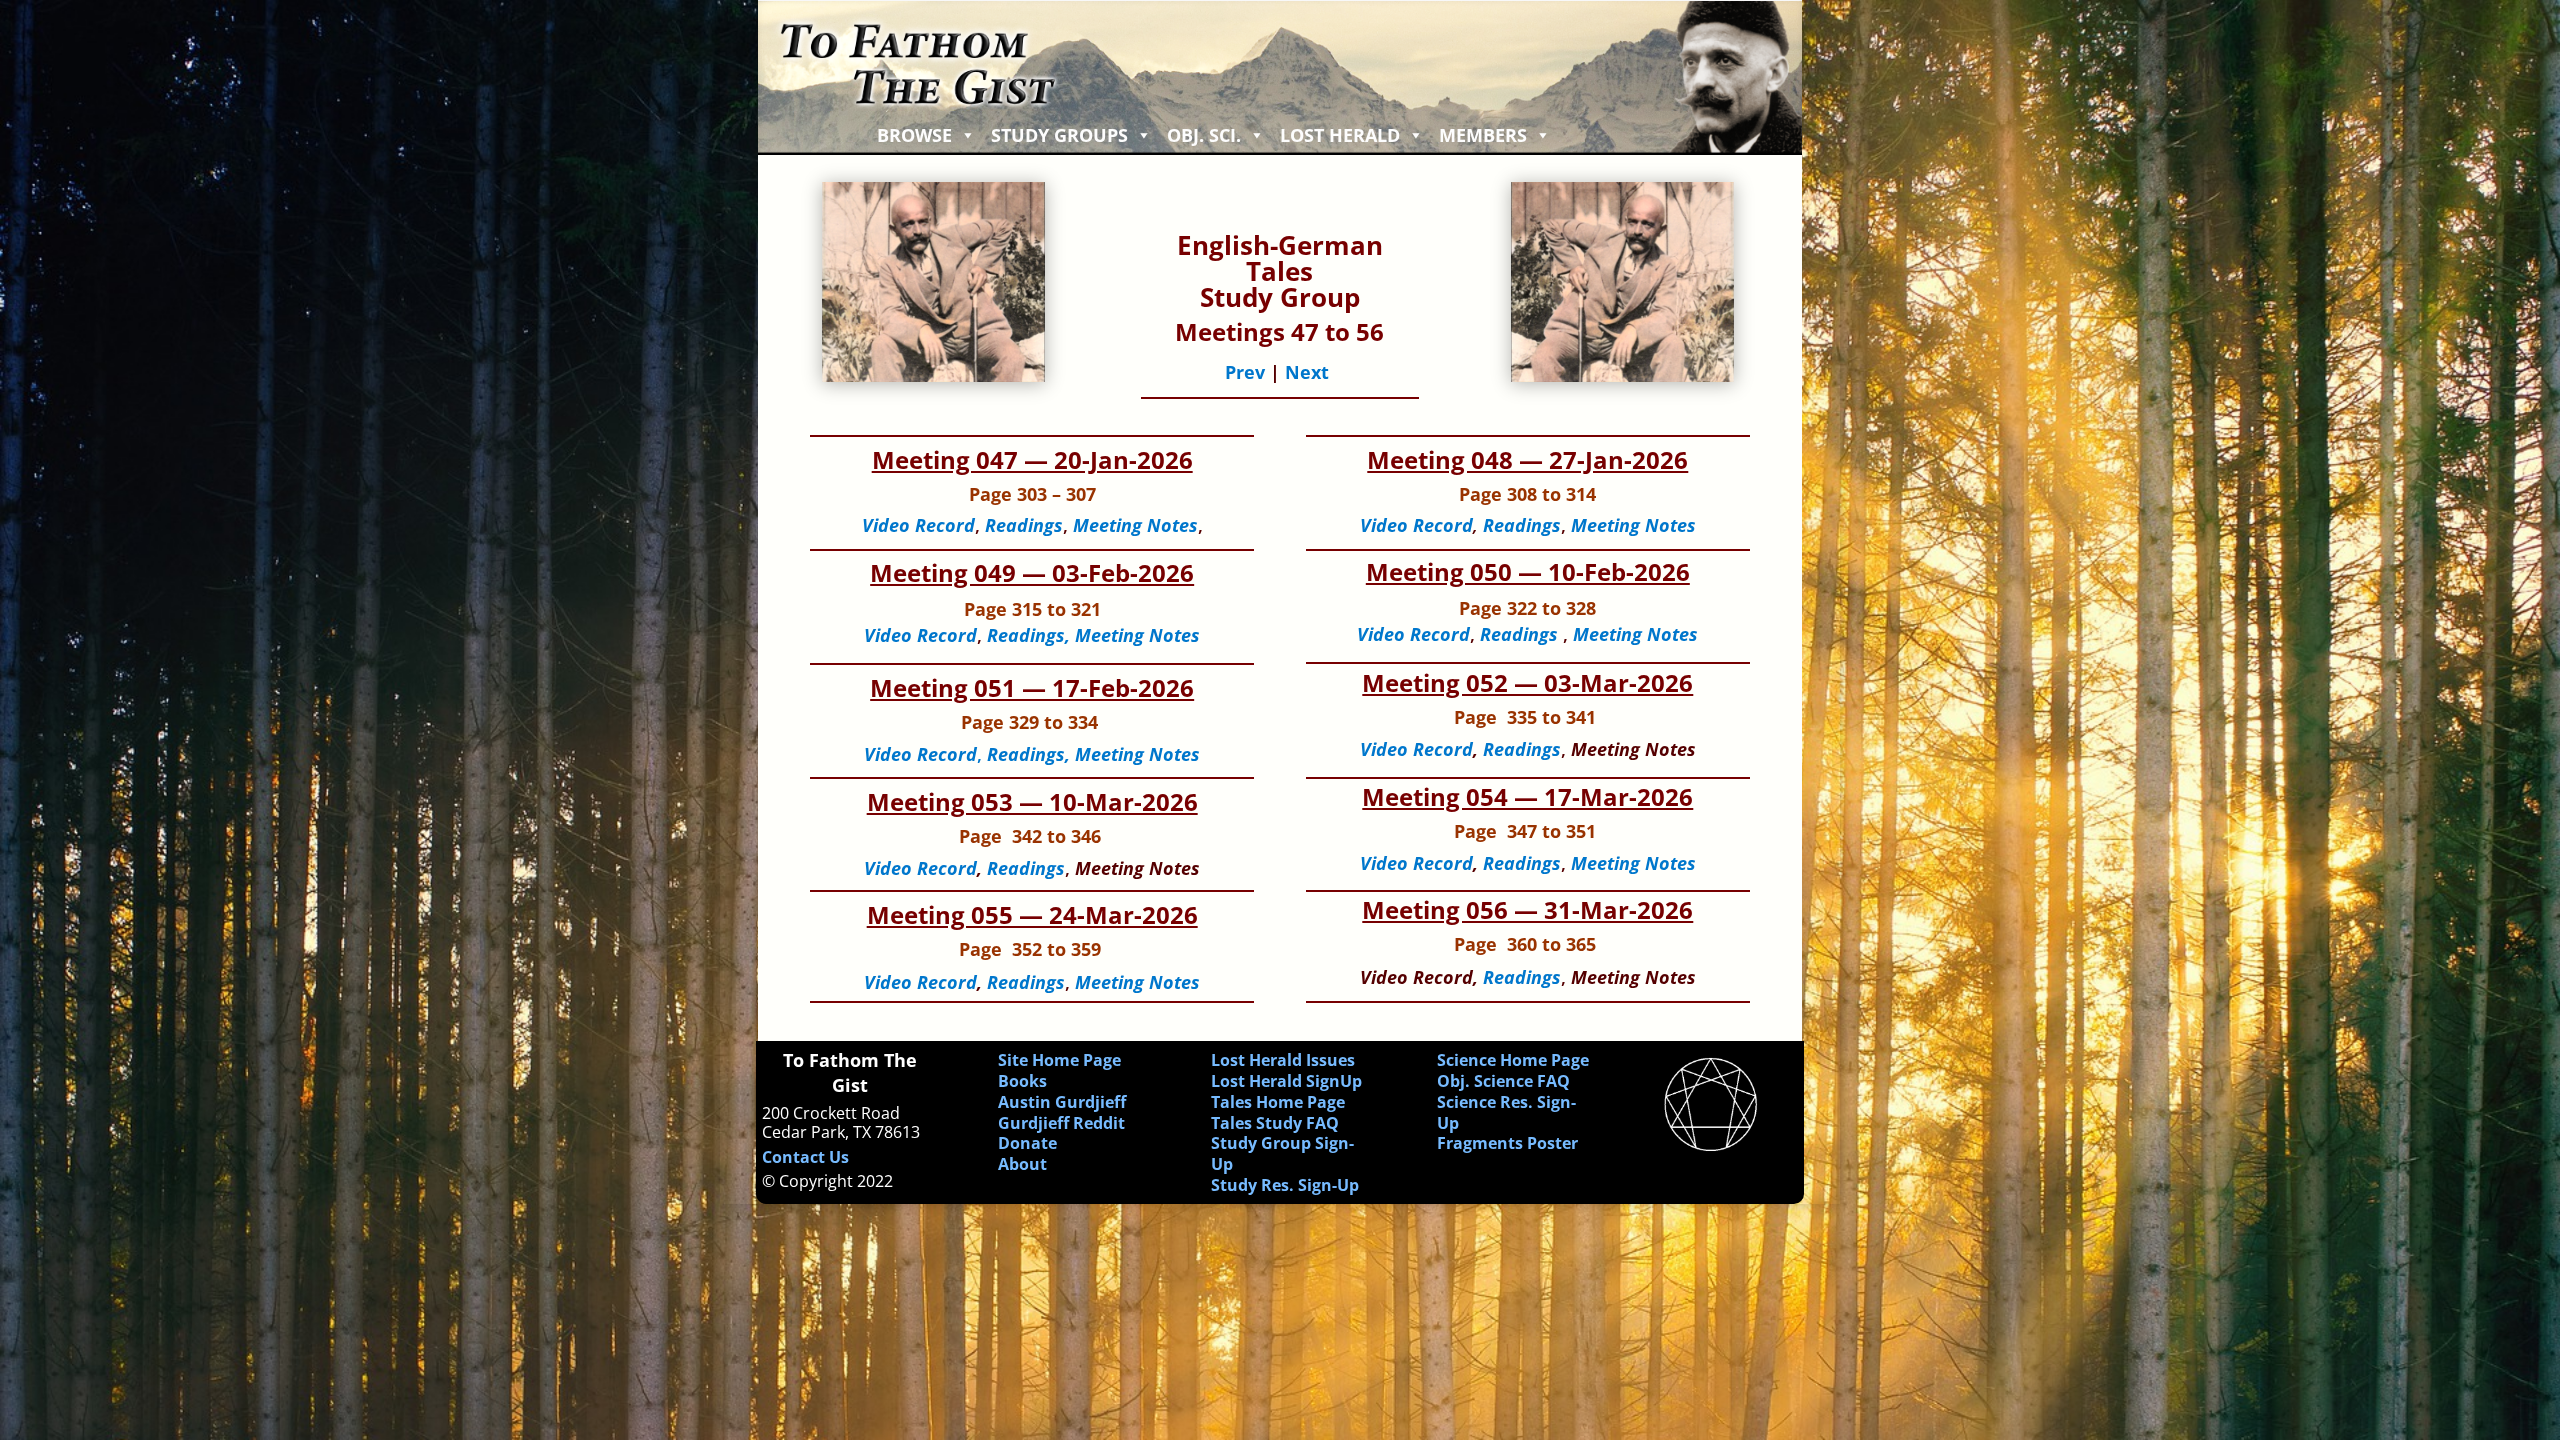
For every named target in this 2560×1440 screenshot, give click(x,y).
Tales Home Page (1278, 1102)
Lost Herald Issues (1283, 1060)
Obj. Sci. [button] (1204, 135)
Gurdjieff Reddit (1061, 1123)
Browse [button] (914, 135)
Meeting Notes (1633, 525)
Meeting (1607, 634)
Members (1483, 135)
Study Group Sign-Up (1282, 1153)
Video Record (1416, 749)
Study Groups (1059, 135)
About (1022, 1164)
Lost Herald (1340, 135)
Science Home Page (1513, 1060)
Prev (1245, 372)
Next (1307, 372)
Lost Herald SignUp (1286, 1081)
